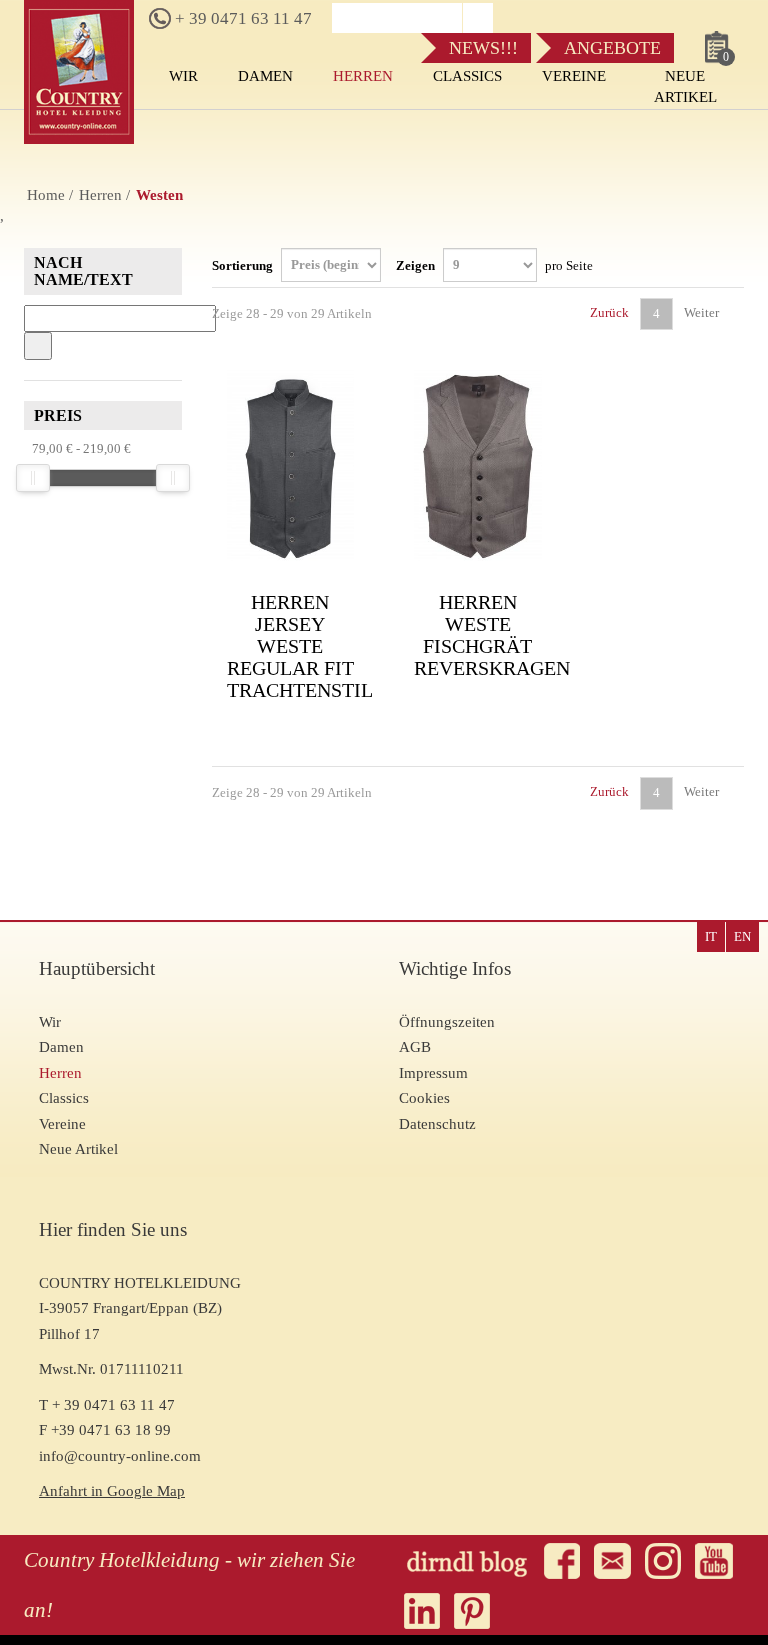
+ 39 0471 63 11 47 (241, 18)
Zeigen (494, 264)
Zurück (608, 312)
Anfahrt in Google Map (112, 1491)
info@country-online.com (120, 1456)
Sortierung (244, 264)
